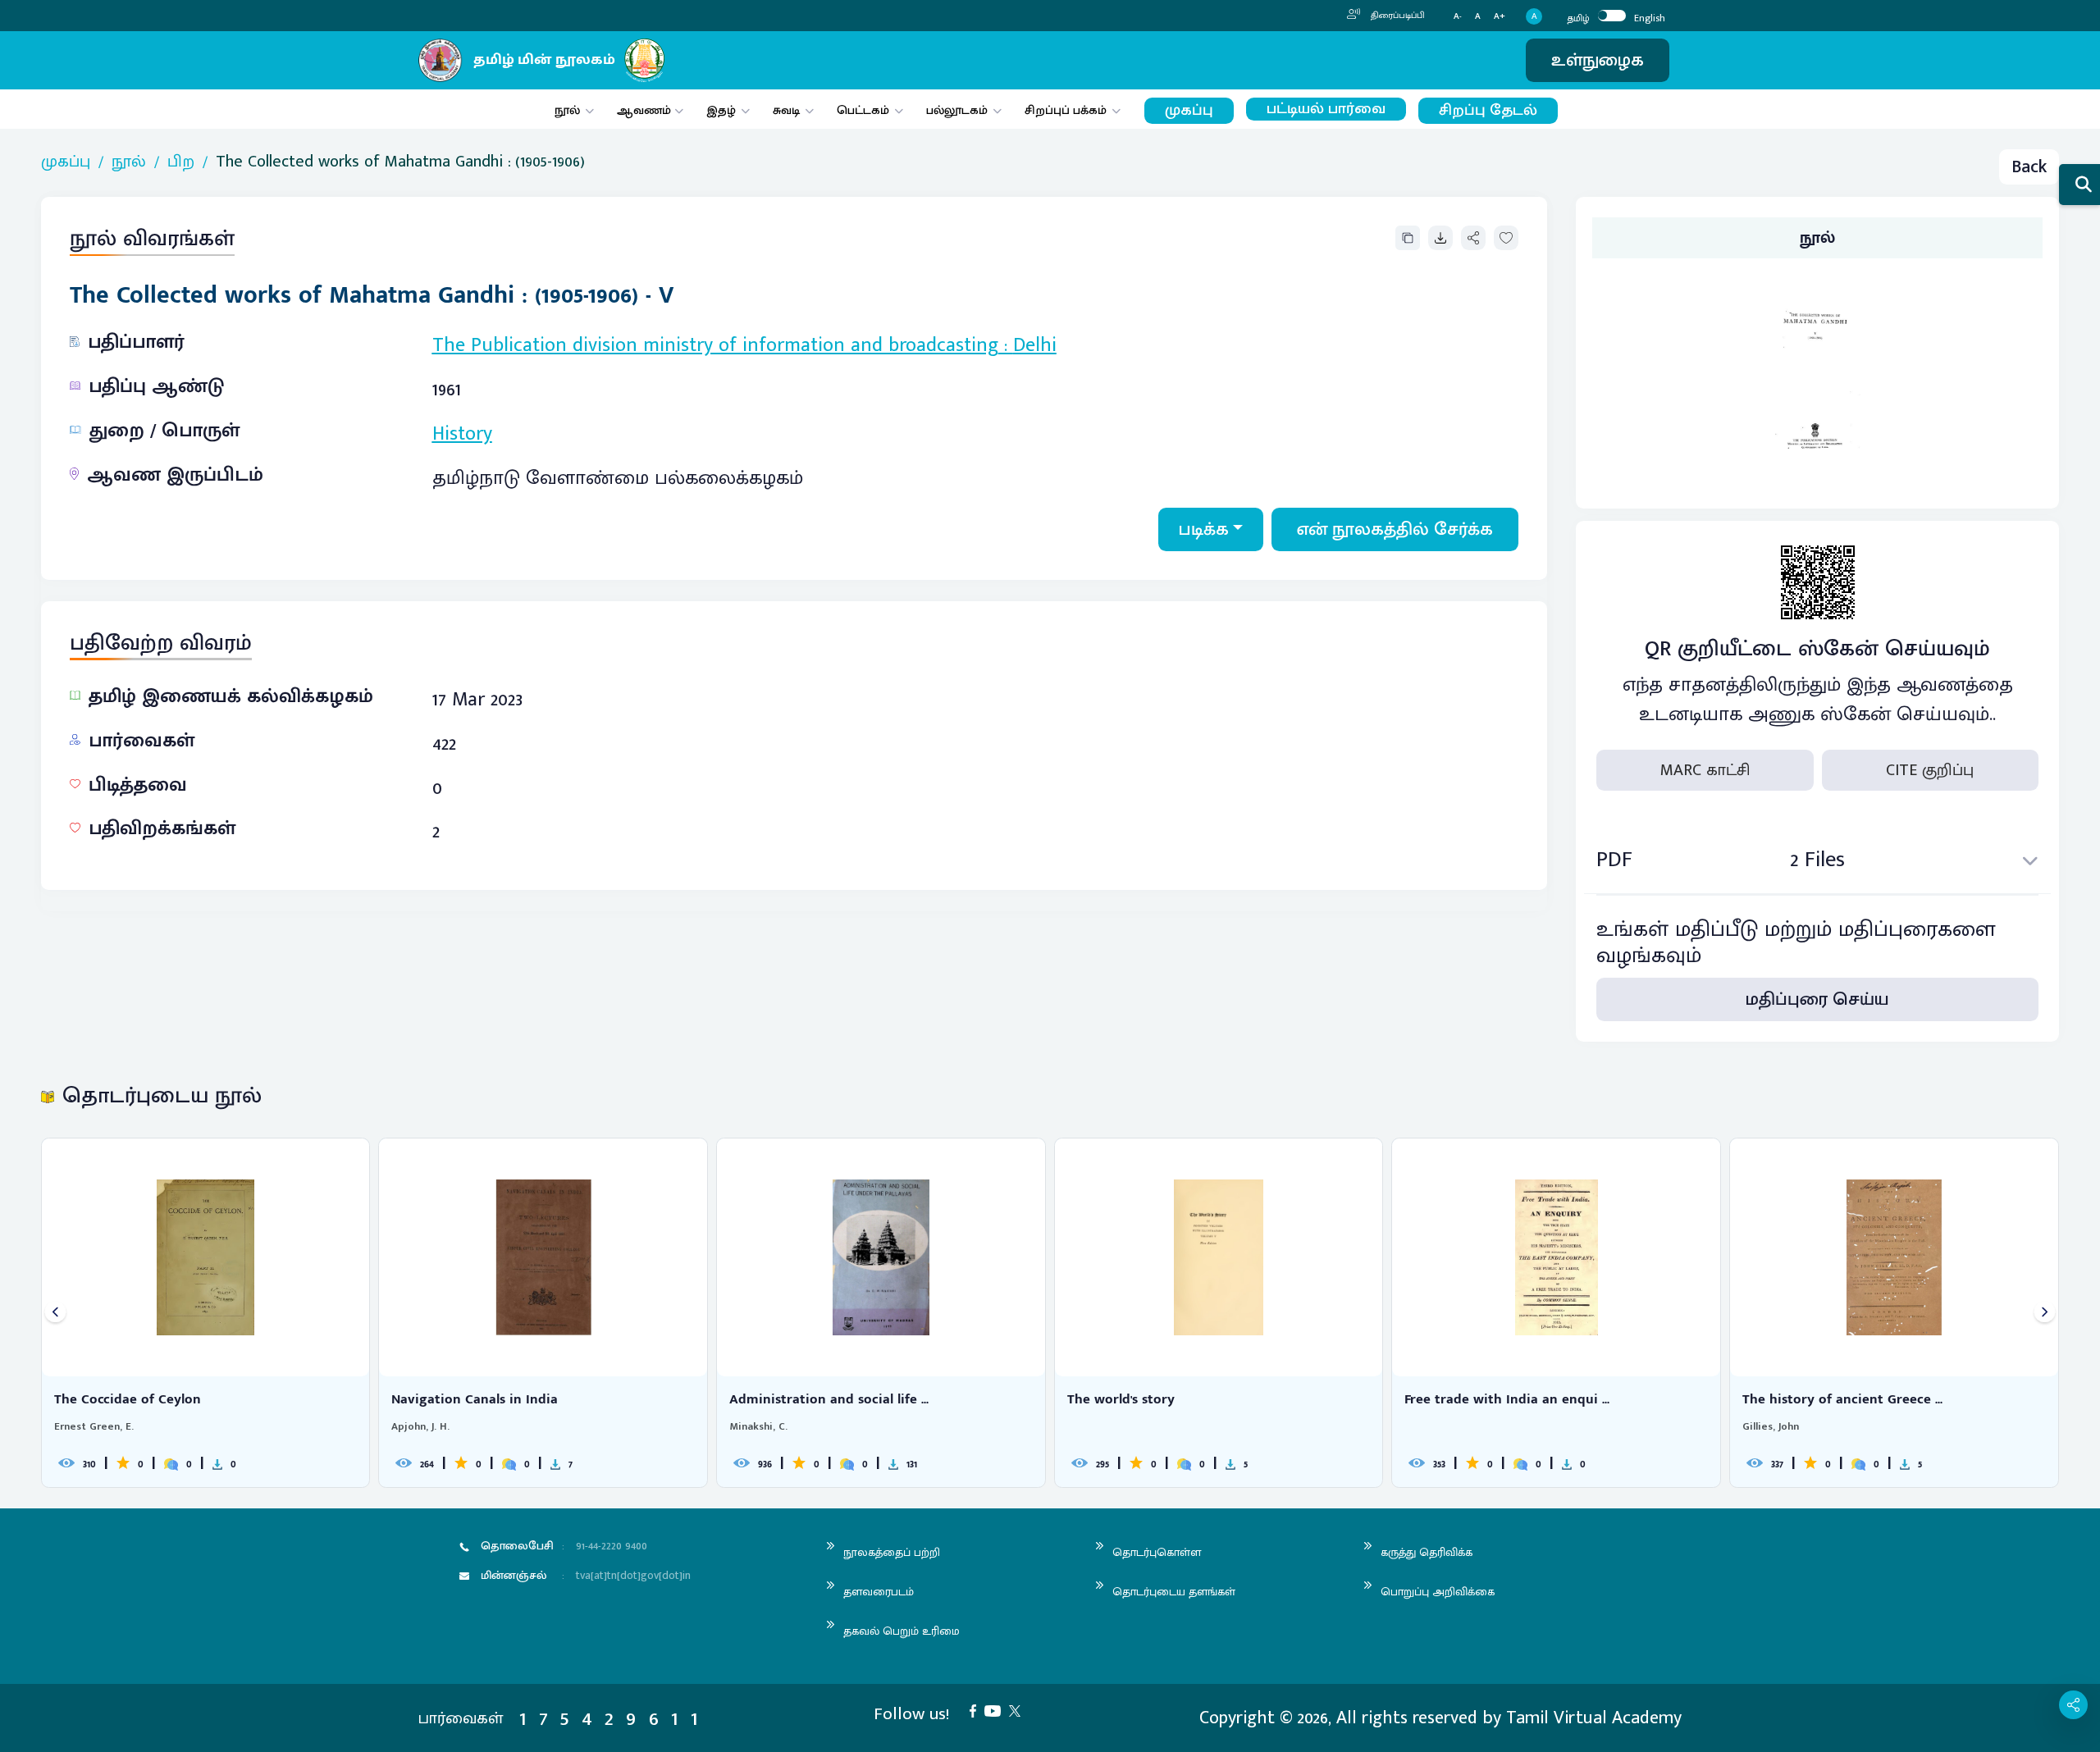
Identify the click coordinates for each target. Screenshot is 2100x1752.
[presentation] (55, 1313)
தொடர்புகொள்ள (1157, 1552)
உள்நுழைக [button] (1598, 60)
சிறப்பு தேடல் (1488, 110)
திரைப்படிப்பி (1397, 16)
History (462, 434)
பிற (181, 162)
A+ (1500, 17)
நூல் (567, 110)
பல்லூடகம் (957, 110)
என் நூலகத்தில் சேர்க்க (1395, 529)
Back (2029, 167)
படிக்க (1204, 529)
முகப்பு (1189, 110)
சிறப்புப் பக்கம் (1066, 110)
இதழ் (721, 110)
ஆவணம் (646, 110)
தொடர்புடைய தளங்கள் (1174, 1592)
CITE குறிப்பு (1930, 770)
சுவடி (786, 110)
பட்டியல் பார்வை (1326, 109)
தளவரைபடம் (879, 1592)
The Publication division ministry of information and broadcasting (715, 345)
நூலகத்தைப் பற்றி (892, 1552)
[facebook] (977, 1710)
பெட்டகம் (863, 110)
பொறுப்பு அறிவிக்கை (1438, 1592)
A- (1458, 17)
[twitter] (1019, 1710)
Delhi (1035, 345)
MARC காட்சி (1705, 770)
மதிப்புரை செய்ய (1817, 999)
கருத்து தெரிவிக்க (1427, 1552)
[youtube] (997, 1710)
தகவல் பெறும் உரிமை (902, 1631)
